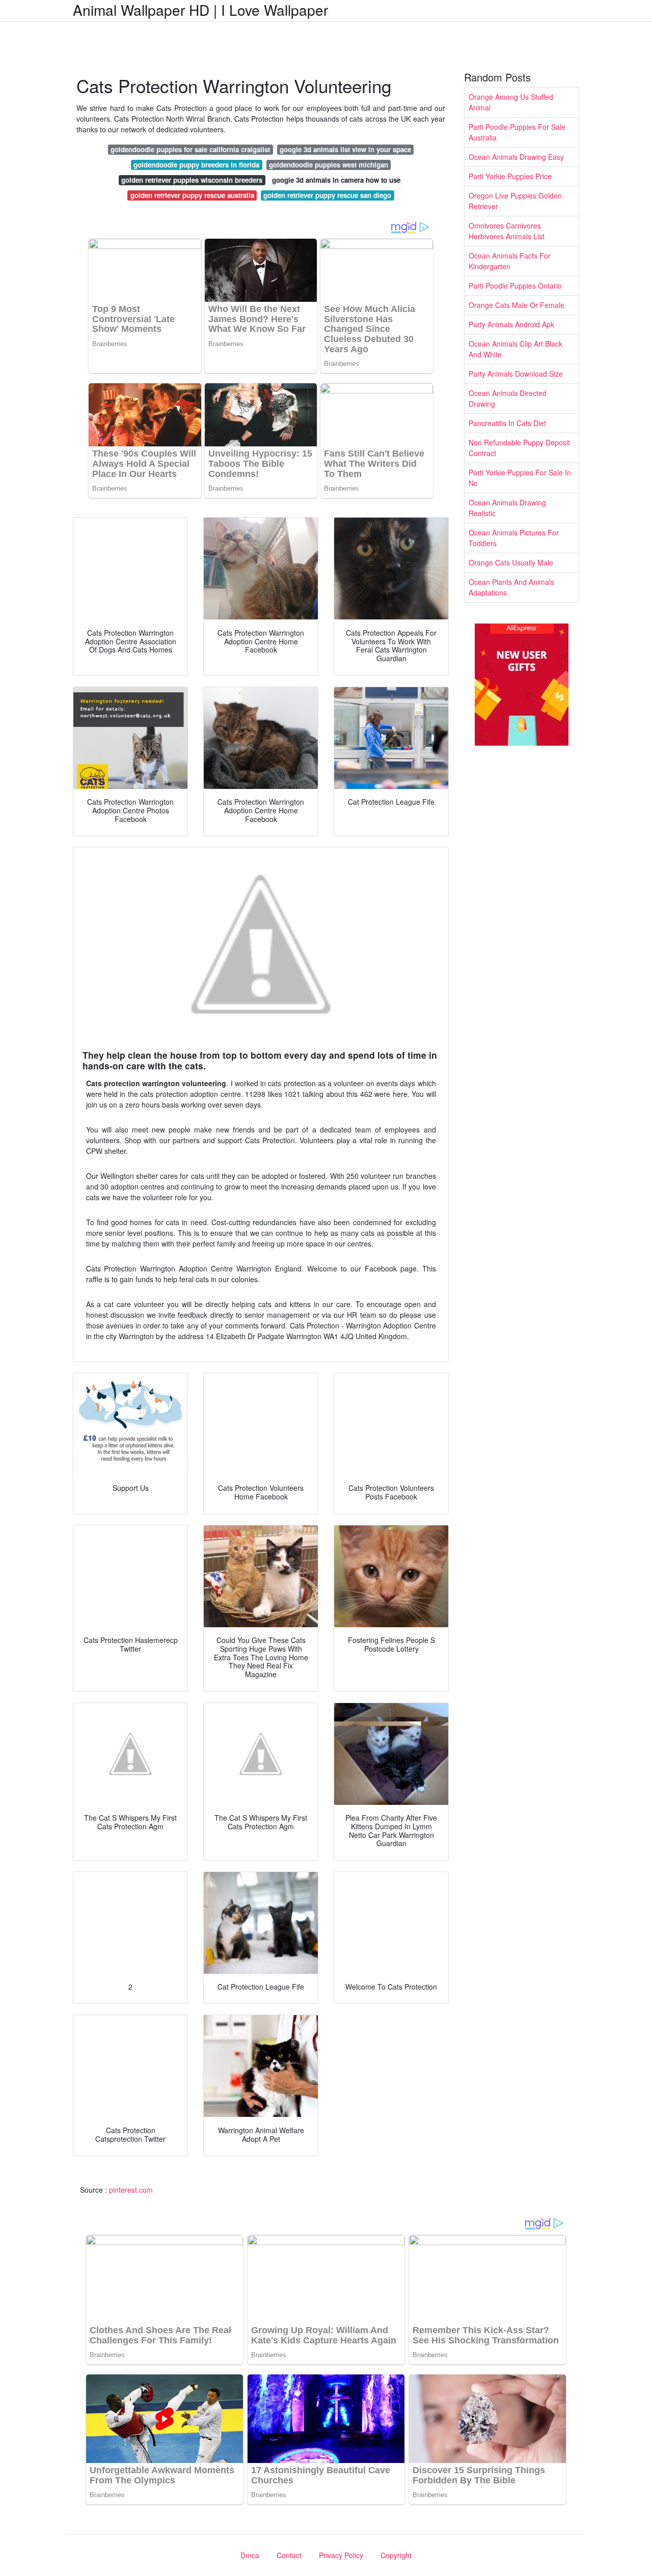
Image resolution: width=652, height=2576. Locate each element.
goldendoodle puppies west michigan (329, 165)
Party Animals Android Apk (511, 324)
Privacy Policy (341, 2555)
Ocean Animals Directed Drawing (508, 398)
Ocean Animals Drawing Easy (516, 157)
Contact (289, 2555)
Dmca (250, 2555)
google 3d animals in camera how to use (336, 180)
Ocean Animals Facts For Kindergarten (510, 261)
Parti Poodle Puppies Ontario (515, 286)
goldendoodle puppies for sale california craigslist (190, 149)
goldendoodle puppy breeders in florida (196, 165)
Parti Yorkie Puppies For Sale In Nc (520, 478)
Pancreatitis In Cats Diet (507, 423)
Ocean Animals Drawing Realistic (507, 508)
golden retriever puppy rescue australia (192, 195)
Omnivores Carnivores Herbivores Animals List (507, 231)
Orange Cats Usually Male (511, 562)
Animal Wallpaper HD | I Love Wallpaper (200, 10)
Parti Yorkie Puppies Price (510, 176)
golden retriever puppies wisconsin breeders (192, 180)
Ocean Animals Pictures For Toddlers (514, 538)
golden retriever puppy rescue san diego (327, 195)
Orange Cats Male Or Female (517, 305)
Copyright (396, 2555)
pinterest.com (131, 2190)
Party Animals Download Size (516, 374)
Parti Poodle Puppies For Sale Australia (517, 132)
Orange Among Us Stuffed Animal (511, 102)
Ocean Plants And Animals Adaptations (511, 587)
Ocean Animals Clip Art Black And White (515, 349)
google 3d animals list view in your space (345, 149)
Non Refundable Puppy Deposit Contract (519, 448)
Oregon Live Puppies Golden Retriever (515, 201)
